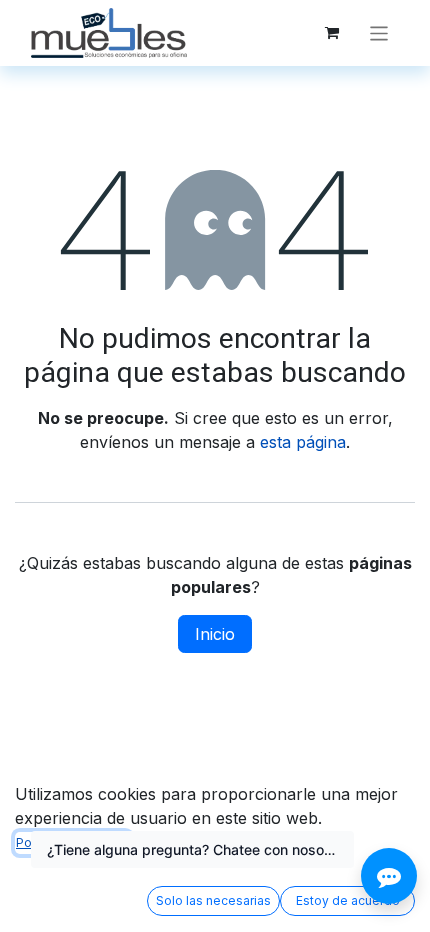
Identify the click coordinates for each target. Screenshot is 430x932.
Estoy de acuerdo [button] (348, 900)
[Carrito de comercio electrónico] (332, 33)
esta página (303, 442)
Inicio (215, 634)
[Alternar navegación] (379, 32)
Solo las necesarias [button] (213, 900)
